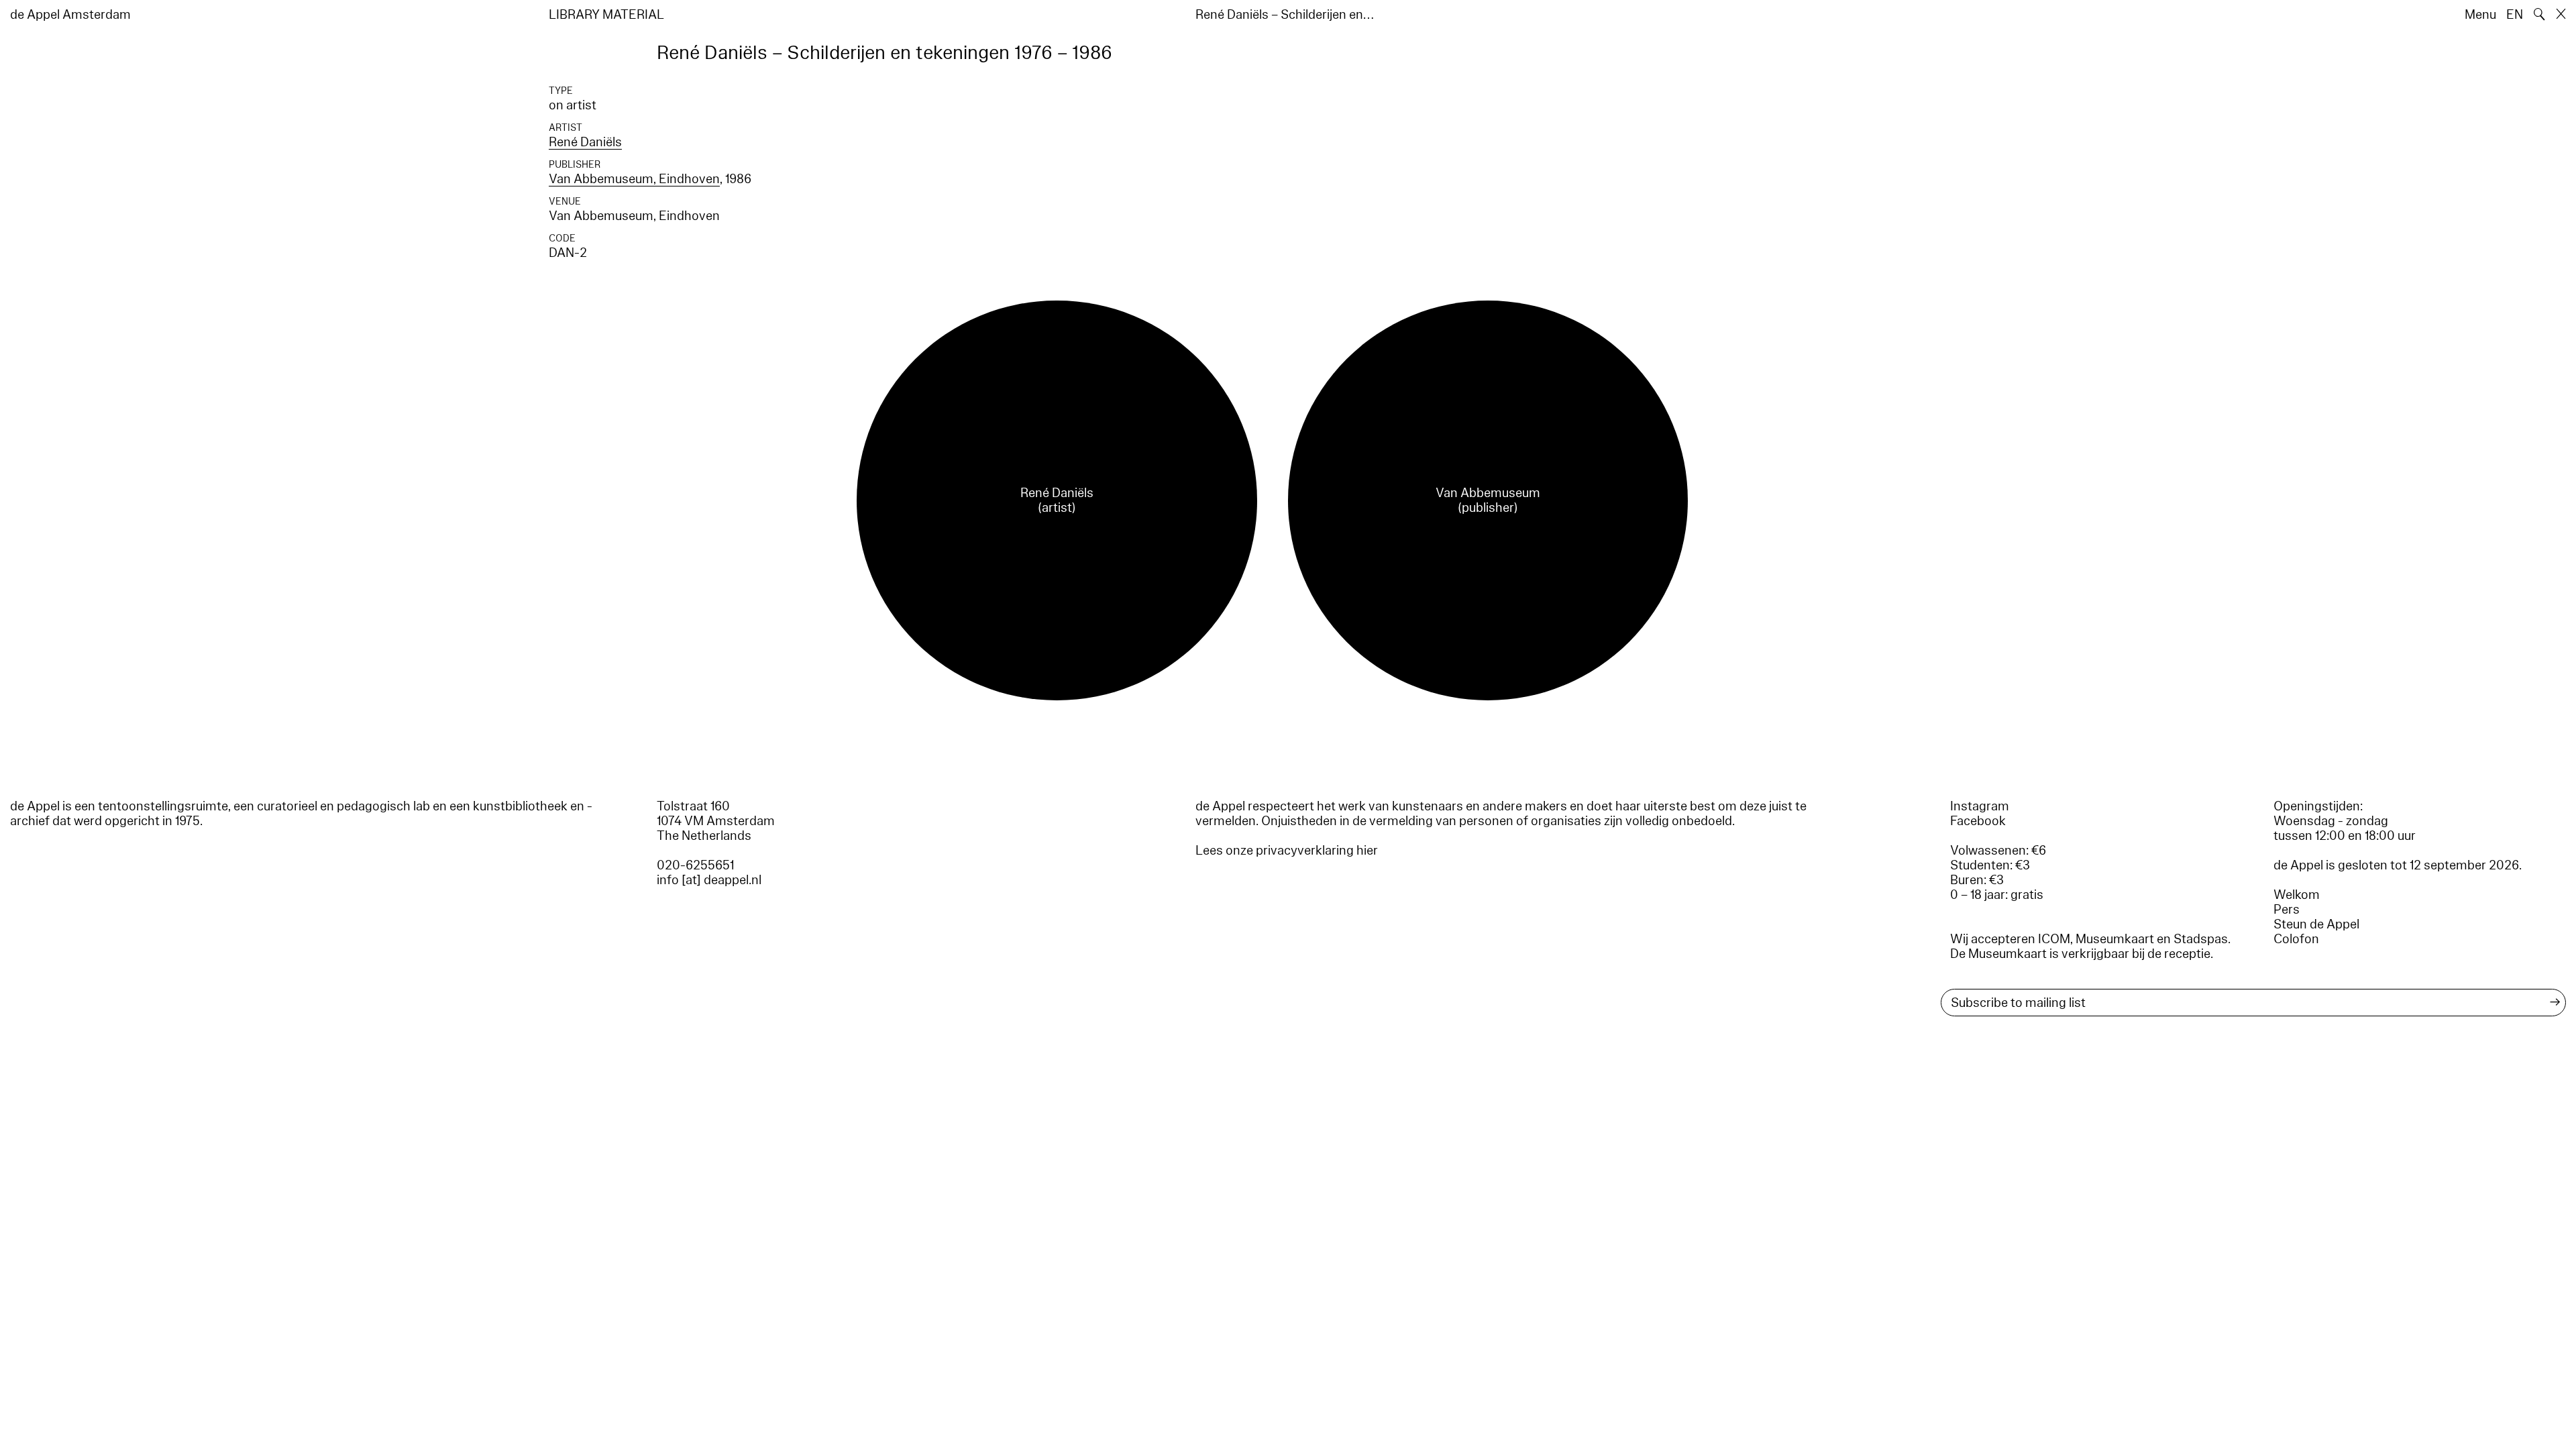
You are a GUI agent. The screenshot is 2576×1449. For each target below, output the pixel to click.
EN (2515, 15)
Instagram (1980, 806)
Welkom (2297, 895)
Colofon (2296, 939)
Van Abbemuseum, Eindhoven (634, 179)
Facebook (1978, 821)
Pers (2287, 910)
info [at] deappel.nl (709, 880)
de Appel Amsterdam (70, 15)
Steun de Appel (2316, 924)
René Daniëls (585, 142)
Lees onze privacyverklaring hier (1287, 851)
